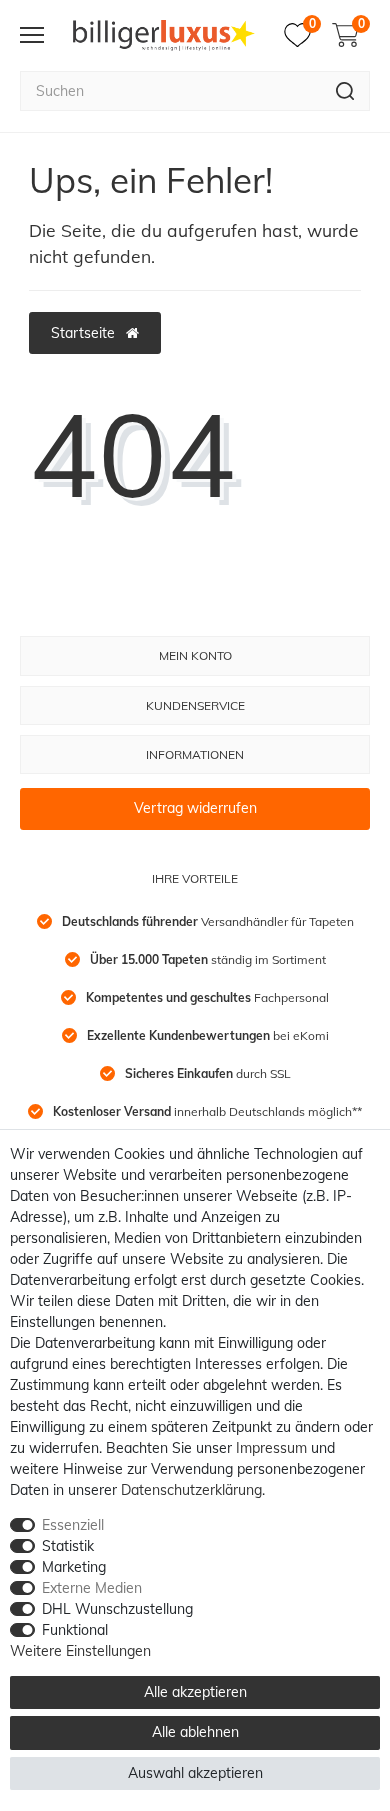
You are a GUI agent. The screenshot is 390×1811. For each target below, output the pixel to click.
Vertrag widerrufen (195, 808)
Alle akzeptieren (195, 1692)
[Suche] (345, 91)
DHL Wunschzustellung (117, 1609)
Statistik (68, 1546)
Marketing (74, 1567)
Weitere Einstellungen (80, 1651)
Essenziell (73, 1525)
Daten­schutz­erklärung (191, 1490)
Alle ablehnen (195, 1732)
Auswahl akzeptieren (195, 1773)
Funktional (75, 1630)
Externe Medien (92, 1588)
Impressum (271, 1448)
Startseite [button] (85, 333)
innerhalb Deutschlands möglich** (207, 1111)
